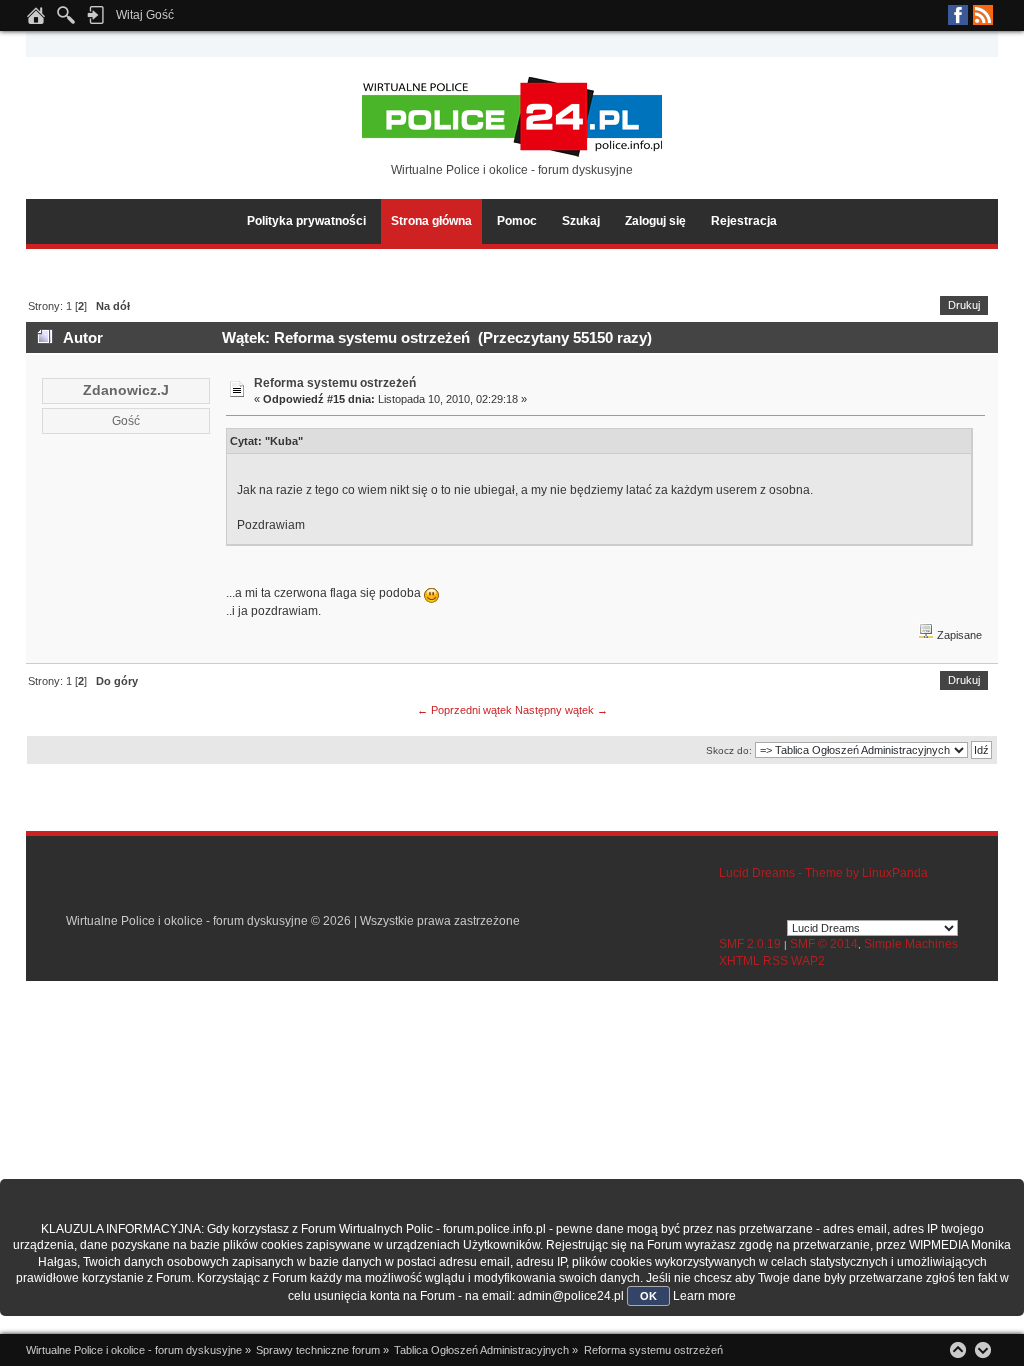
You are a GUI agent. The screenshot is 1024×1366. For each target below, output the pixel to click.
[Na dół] (983, 1350)
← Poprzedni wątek (464, 710)
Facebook (958, 15)
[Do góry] (958, 1350)
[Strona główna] (36, 21)
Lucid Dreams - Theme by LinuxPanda (823, 873)
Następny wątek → (561, 710)
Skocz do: (729, 750)
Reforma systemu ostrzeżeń (335, 383)
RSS (983, 15)
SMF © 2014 (824, 944)
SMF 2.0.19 (750, 944)
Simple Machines (911, 944)
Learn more (704, 1296)
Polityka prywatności (306, 221)
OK (648, 1296)
